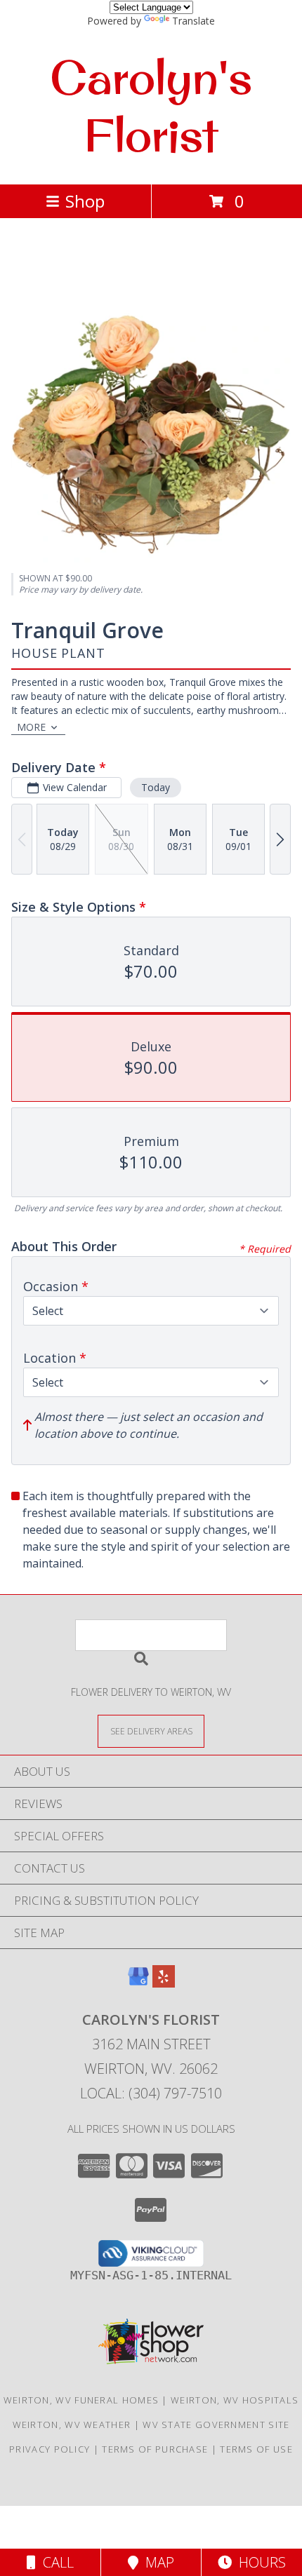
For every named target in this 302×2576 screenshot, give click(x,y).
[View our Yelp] (164, 1983)
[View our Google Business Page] (138, 1983)
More (31, 727)
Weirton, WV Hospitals (235, 2400)
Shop (85, 201)
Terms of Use (256, 2449)
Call (55, 2562)
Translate (193, 21)
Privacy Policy (50, 2449)
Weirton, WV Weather (72, 2425)
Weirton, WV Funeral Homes (81, 2400)
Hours (259, 2562)
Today (156, 787)
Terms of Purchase (155, 2449)
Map (156, 2562)
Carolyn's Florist (151, 106)
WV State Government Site (216, 2425)
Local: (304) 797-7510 (151, 2093)
